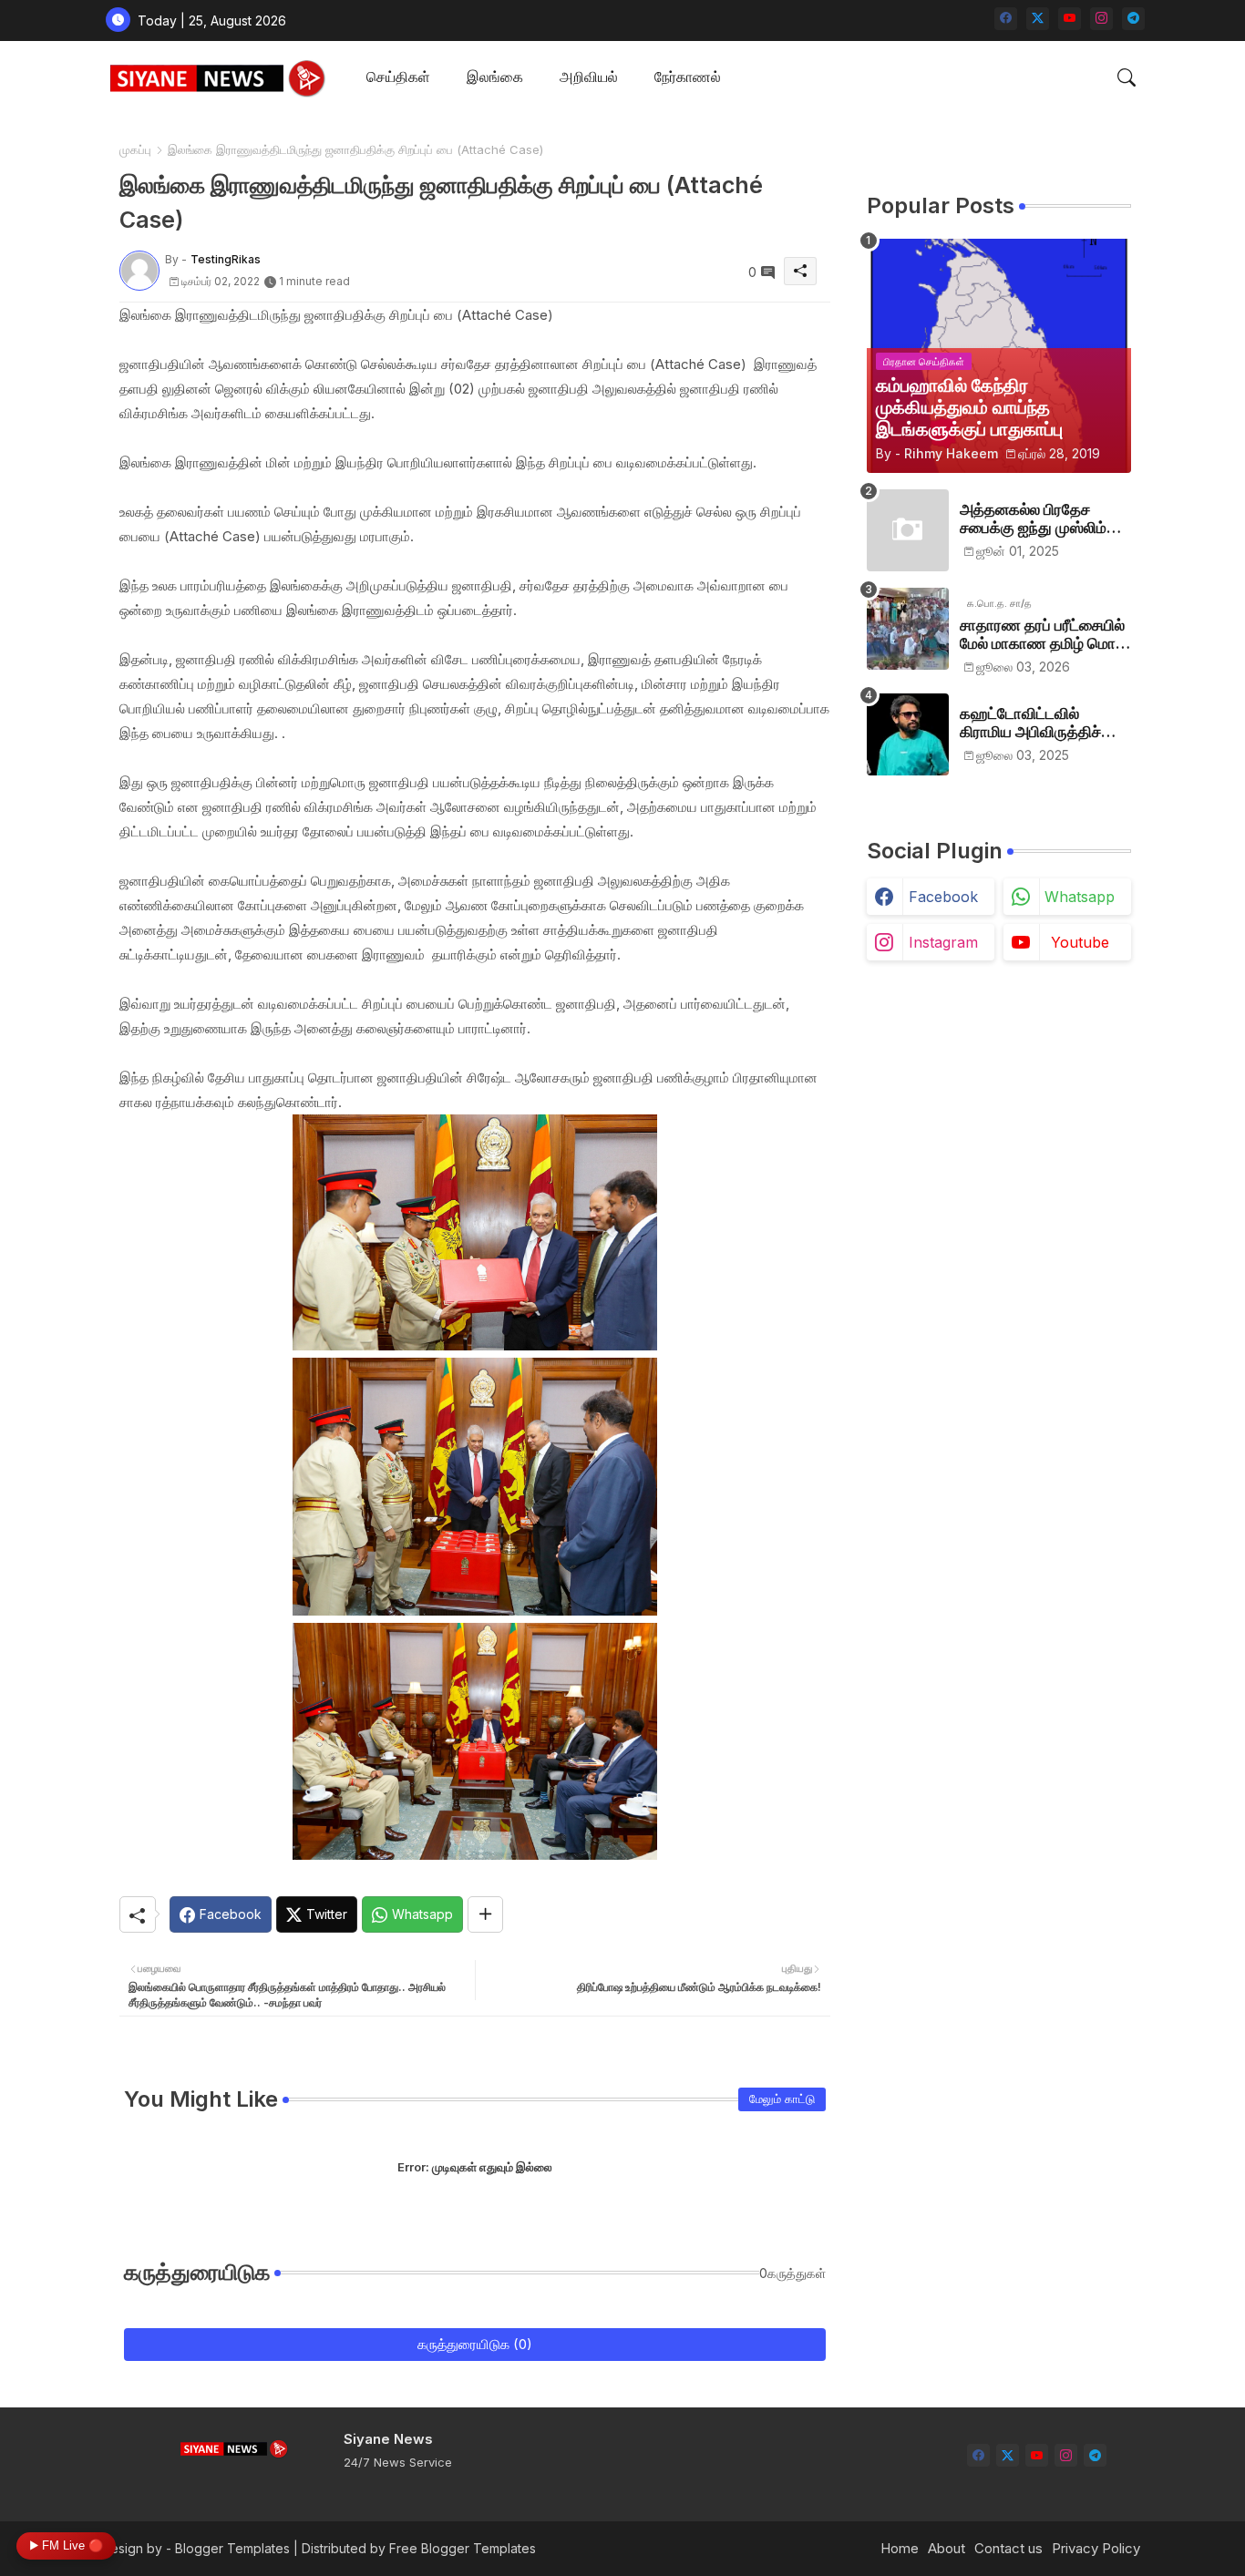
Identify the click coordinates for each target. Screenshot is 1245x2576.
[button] (1127, 77)
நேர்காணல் (688, 77)
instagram (943, 942)
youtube (1080, 942)
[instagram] (1101, 19)
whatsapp (1080, 897)
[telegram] (1133, 19)
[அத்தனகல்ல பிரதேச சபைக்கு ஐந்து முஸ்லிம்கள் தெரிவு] (908, 530)
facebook (943, 897)
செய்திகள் (398, 77)
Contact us (1008, 2548)
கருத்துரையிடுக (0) (475, 2344)
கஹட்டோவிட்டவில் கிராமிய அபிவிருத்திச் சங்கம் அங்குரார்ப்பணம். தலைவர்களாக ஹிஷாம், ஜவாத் (1037, 723)
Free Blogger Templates (463, 2548)
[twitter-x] (1038, 19)
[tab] (398, 78)
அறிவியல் (589, 77)
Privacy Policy (1096, 2548)
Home (900, 2548)
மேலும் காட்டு (782, 2099)
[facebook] (1006, 19)
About (947, 2548)
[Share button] (485, 1914)
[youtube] (1070, 19)
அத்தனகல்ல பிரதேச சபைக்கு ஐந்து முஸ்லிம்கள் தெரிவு (1045, 519)
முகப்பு (135, 149)
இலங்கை (495, 77)
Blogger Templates (232, 2548)
